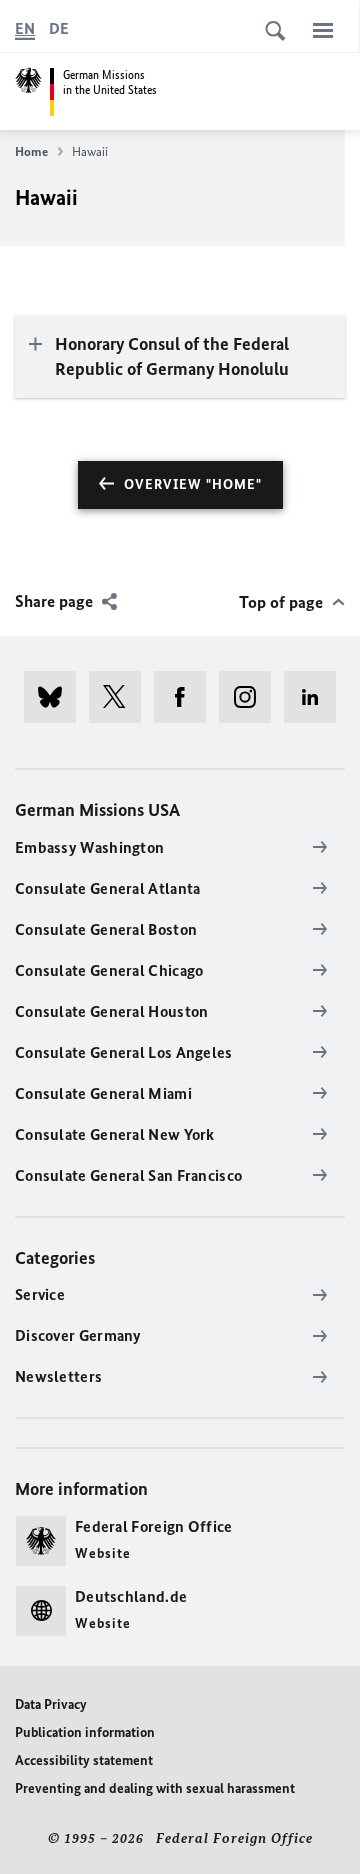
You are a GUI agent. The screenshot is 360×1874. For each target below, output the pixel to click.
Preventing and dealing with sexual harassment (155, 1788)
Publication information (85, 1732)
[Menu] (323, 30)
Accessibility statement (84, 1760)
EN (25, 28)
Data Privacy (51, 1704)
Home (31, 151)
